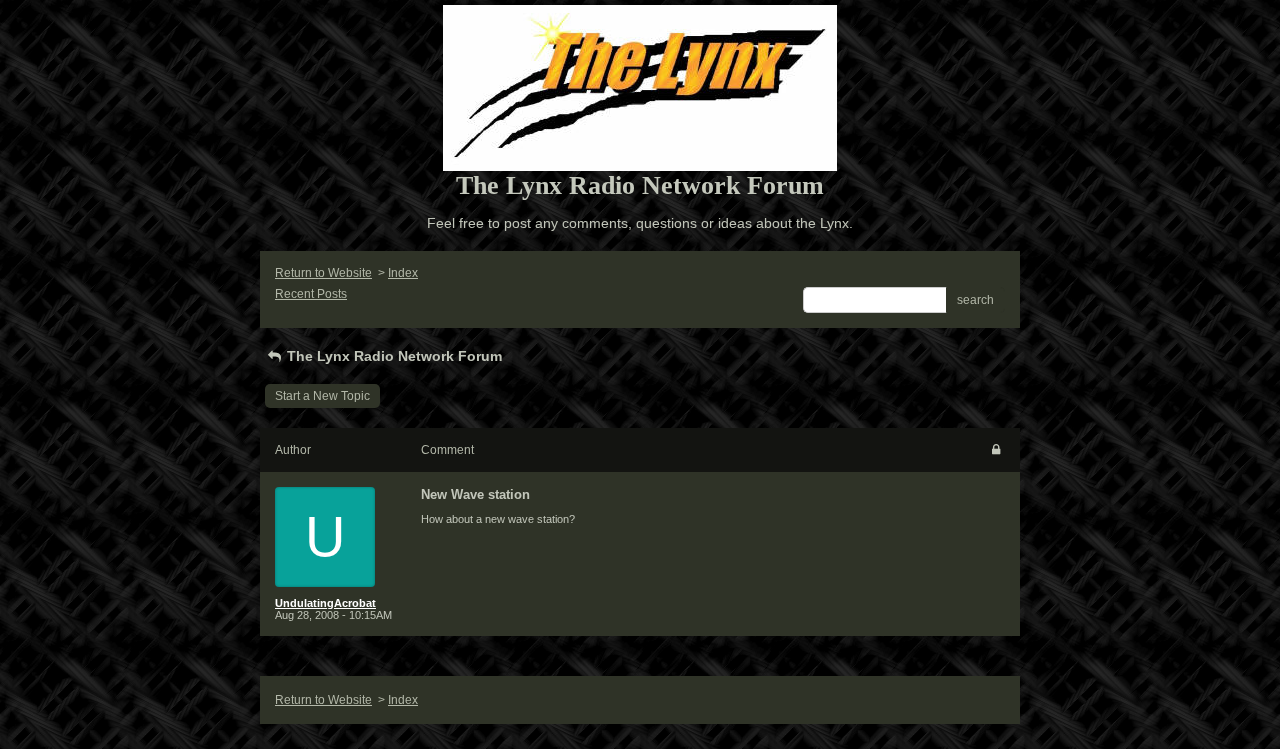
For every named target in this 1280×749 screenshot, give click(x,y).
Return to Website (323, 273)
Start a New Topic (322, 396)
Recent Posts (311, 294)
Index (403, 273)
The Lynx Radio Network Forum (392, 356)
